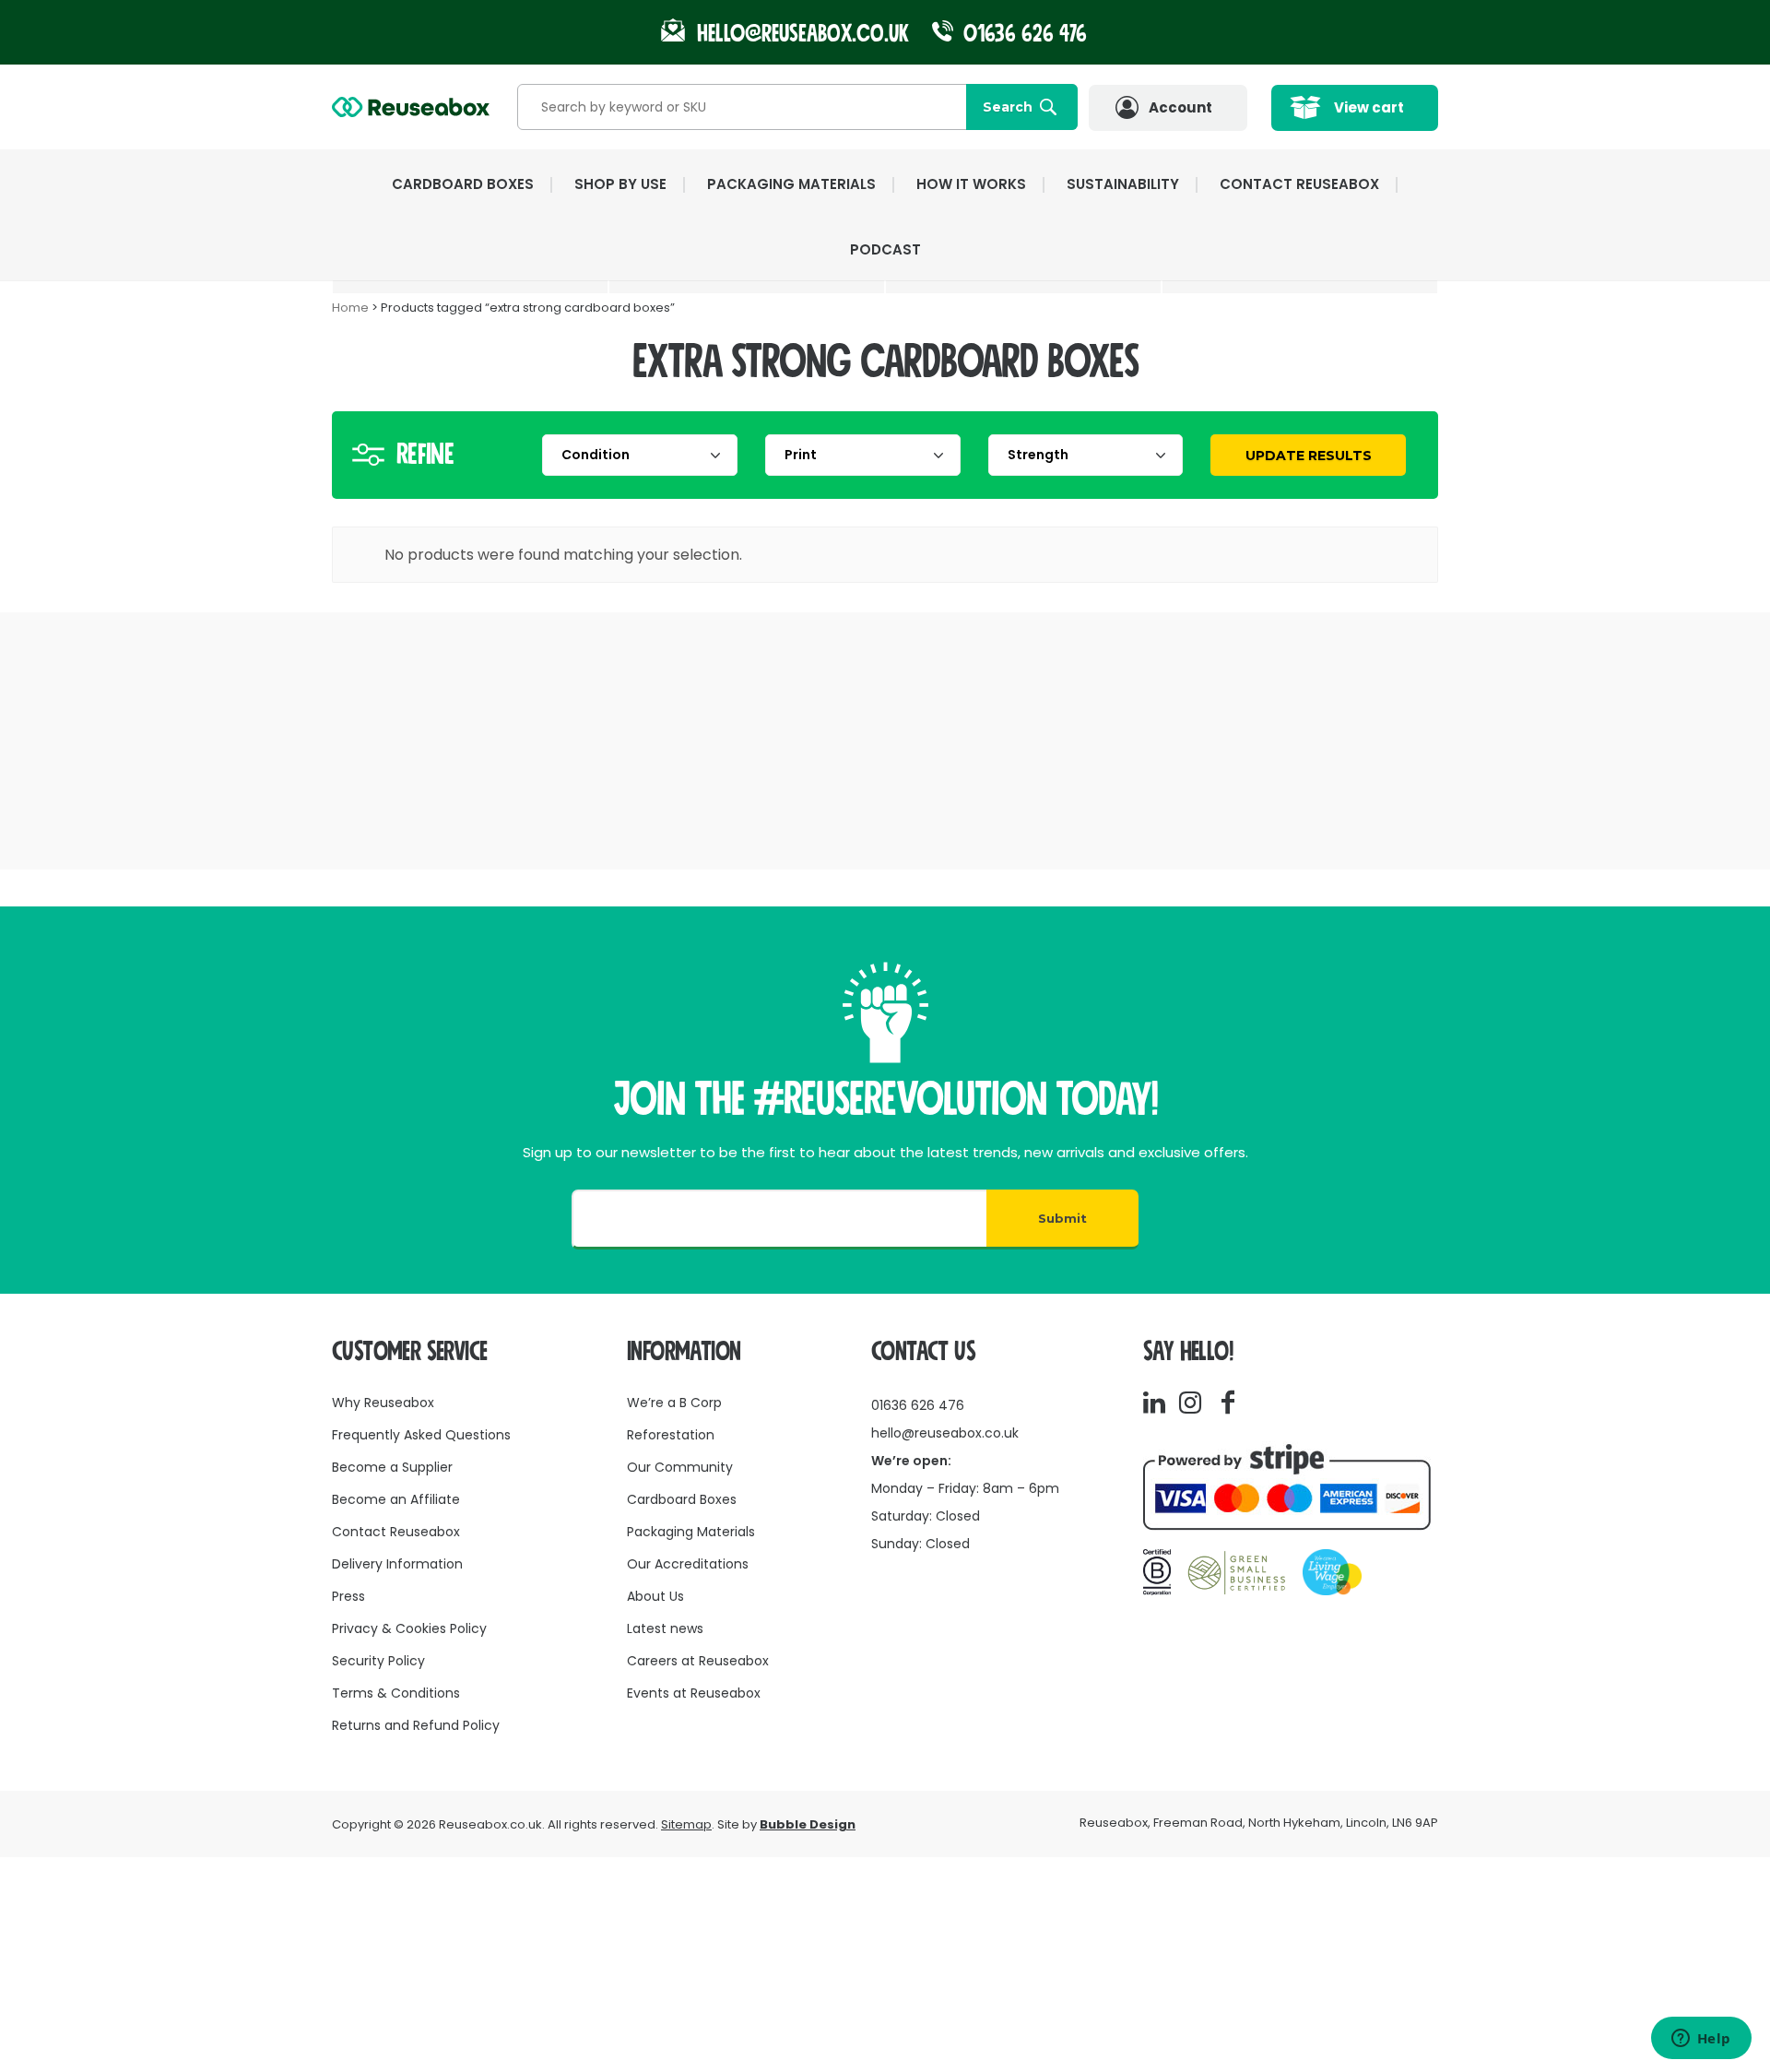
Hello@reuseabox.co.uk (803, 34)
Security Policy (378, 1661)
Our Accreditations (688, 1564)
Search (1008, 107)
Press (348, 1596)
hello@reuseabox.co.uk (945, 1433)
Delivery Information (397, 1564)
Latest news (665, 1628)
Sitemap (686, 1824)
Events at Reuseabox (694, 1693)
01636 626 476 (1022, 34)
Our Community (680, 1467)
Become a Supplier (392, 1467)
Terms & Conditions (396, 1693)
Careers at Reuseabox (698, 1661)
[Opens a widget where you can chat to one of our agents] (1701, 2040)
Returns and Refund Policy (416, 1725)
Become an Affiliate (396, 1499)
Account (1180, 107)
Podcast (885, 249)
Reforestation (671, 1435)
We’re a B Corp (674, 1403)
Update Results (1309, 456)
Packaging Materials (691, 1532)
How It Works (971, 184)
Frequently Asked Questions (421, 1435)
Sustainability (1123, 184)
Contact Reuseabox (1299, 184)
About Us (655, 1596)
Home (350, 308)
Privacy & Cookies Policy (409, 1628)
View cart (1369, 107)
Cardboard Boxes (682, 1499)
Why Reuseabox (383, 1403)
